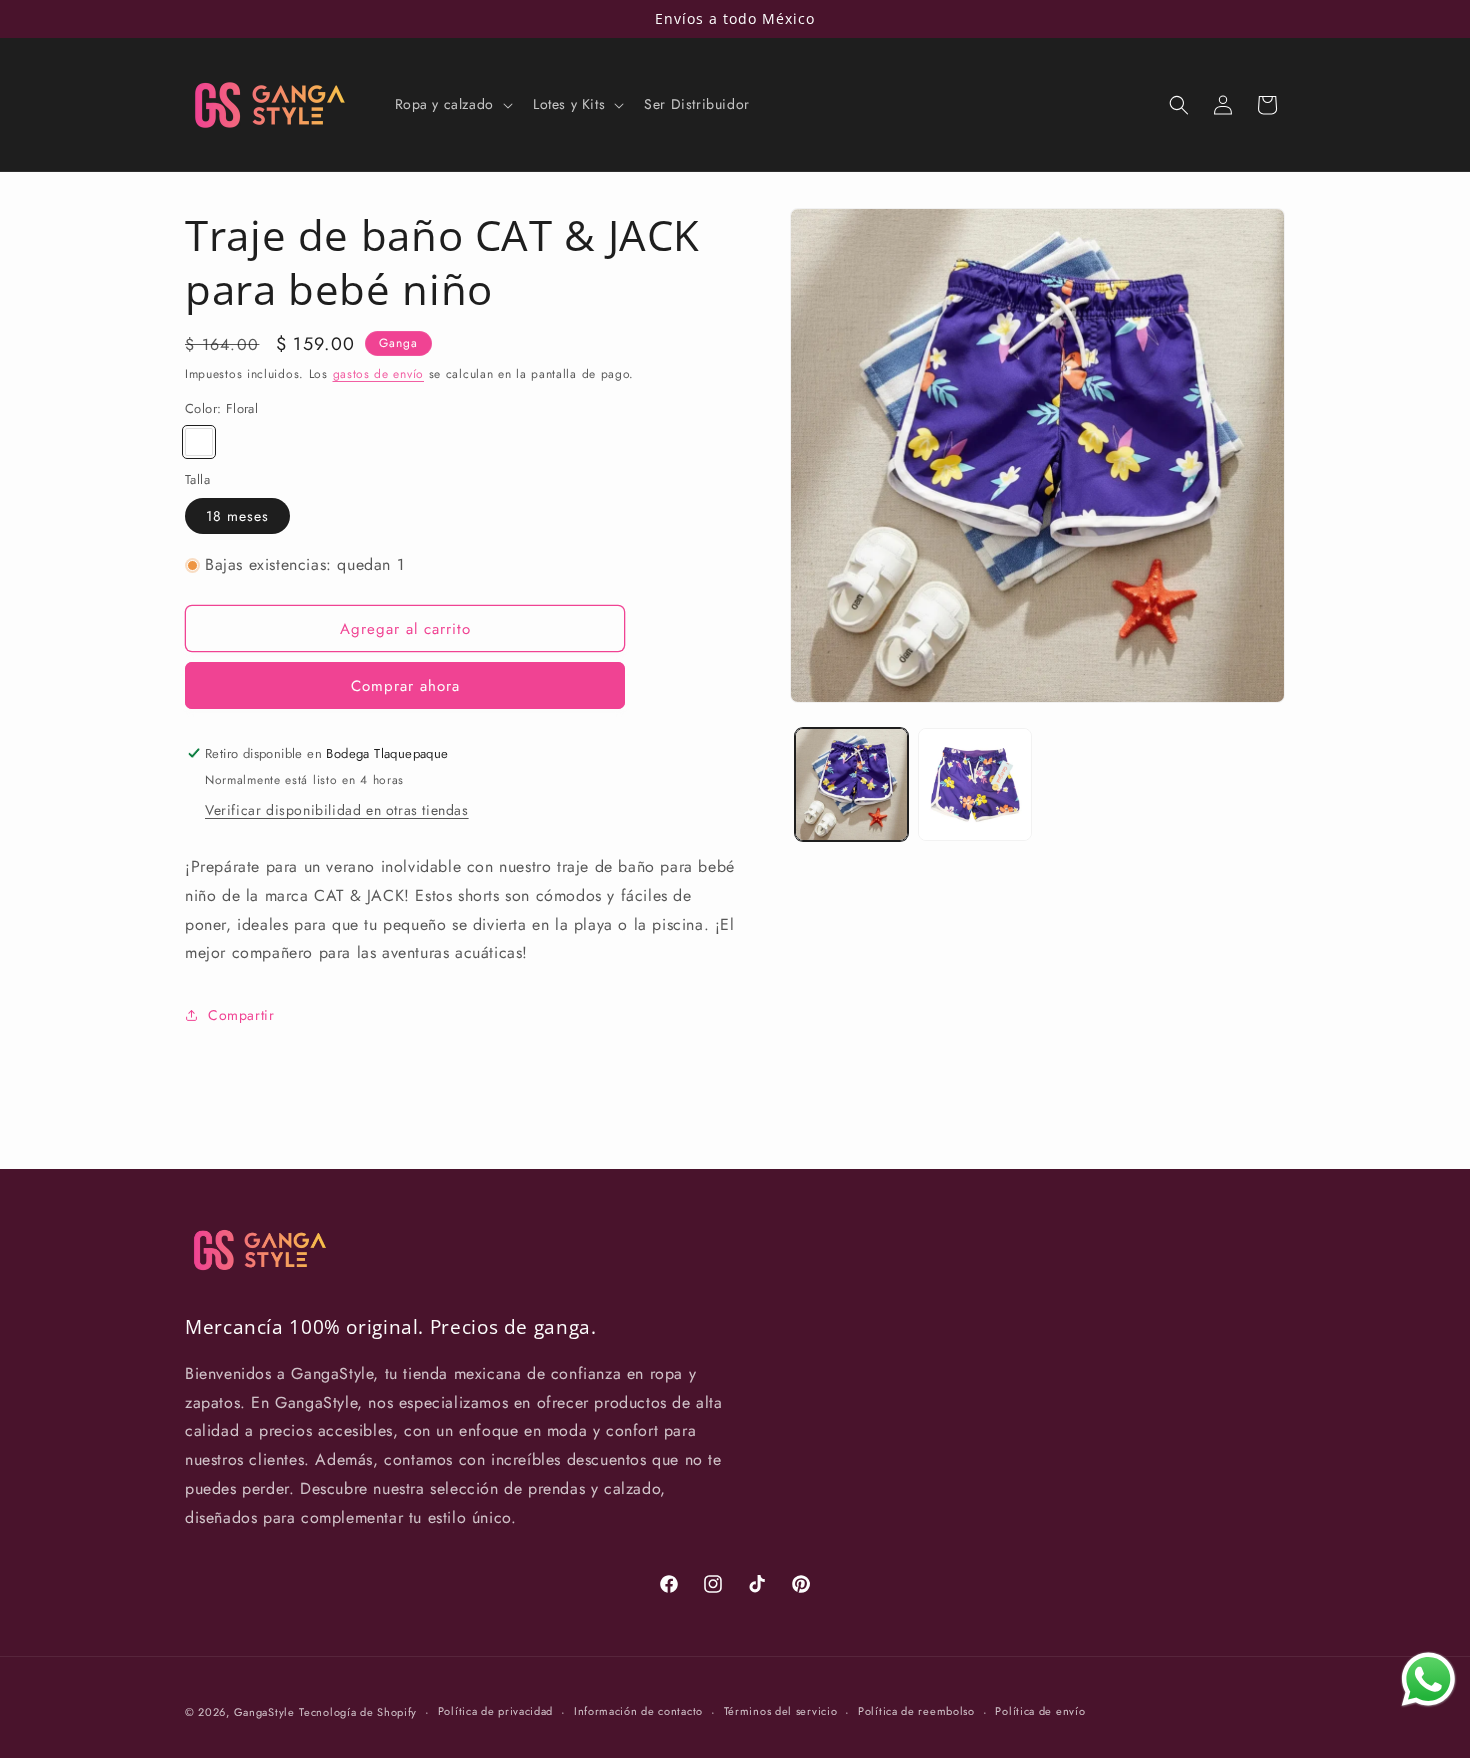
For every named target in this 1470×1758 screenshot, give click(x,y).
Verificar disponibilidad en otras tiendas (337, 810)
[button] (452, 104)
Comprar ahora (405, 686)
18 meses (237, 516)
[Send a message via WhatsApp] (1428, 1679)
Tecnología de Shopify (358, 1712)
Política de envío (1040, 1711)
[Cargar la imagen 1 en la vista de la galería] (851, 784)
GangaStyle (264, 1712)
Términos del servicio (781, 1711)
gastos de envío (379, 374)
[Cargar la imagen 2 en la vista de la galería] (974, 784)
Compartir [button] (241, 1015)
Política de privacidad (495, 1711)
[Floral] (199, 442)
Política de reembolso (916, 1711)
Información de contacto (638, 1711)
